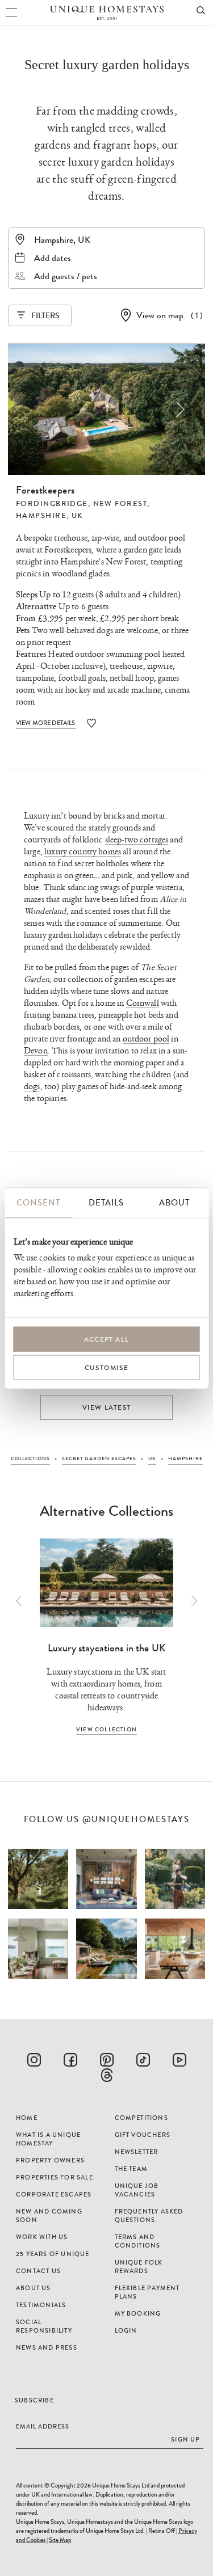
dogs (32, 1087)
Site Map (60, 2540)
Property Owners (50, 2160)
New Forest (120, 504)
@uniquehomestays (136, 1820)
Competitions (141, 2118)
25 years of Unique (53, 2254)
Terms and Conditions (138, 2241)
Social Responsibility (44, 2326)
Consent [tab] (38, 1202)
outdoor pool (146, 1039)
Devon (36, 1051)
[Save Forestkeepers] (91, 723)
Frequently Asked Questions (149, 2215)
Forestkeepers (45, 490)
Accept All (106, 1339)
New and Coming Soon (49, 2215)
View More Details (46, 723)
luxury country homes (83, 852)
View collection (106, 1729)
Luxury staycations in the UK (106, 1648)
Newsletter (137, 2152)
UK (77, 516)
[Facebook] (70, 2060)
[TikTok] (143, 2060)
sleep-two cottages (137, 840)
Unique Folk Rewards (139, 2267)
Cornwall (143, 1003)
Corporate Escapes (54, 2194)
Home (27, 2118)
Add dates (53, 258)
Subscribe (34, 2400)
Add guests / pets (66, 276)
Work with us (42, 2237)
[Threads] (107, 2075)
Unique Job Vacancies (137, 2190)
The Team (131, 2169)
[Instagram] (34, 2060)
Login (126, 2330)
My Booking (138, 2313)
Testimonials (41, 2305)
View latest (106, 1407)
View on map (160, 315)
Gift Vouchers (143, 2135)
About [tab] (174, 1202)
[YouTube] (179, 2060)
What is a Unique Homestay (48, 2139)
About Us (34, 2288)
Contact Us (38, 2271)
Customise (106, 1367)
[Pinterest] (107, 2060)
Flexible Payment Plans (147, 2292)
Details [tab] (106, 1202)
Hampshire (41, 516)
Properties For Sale (55, 2177)
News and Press (47, 2347)
